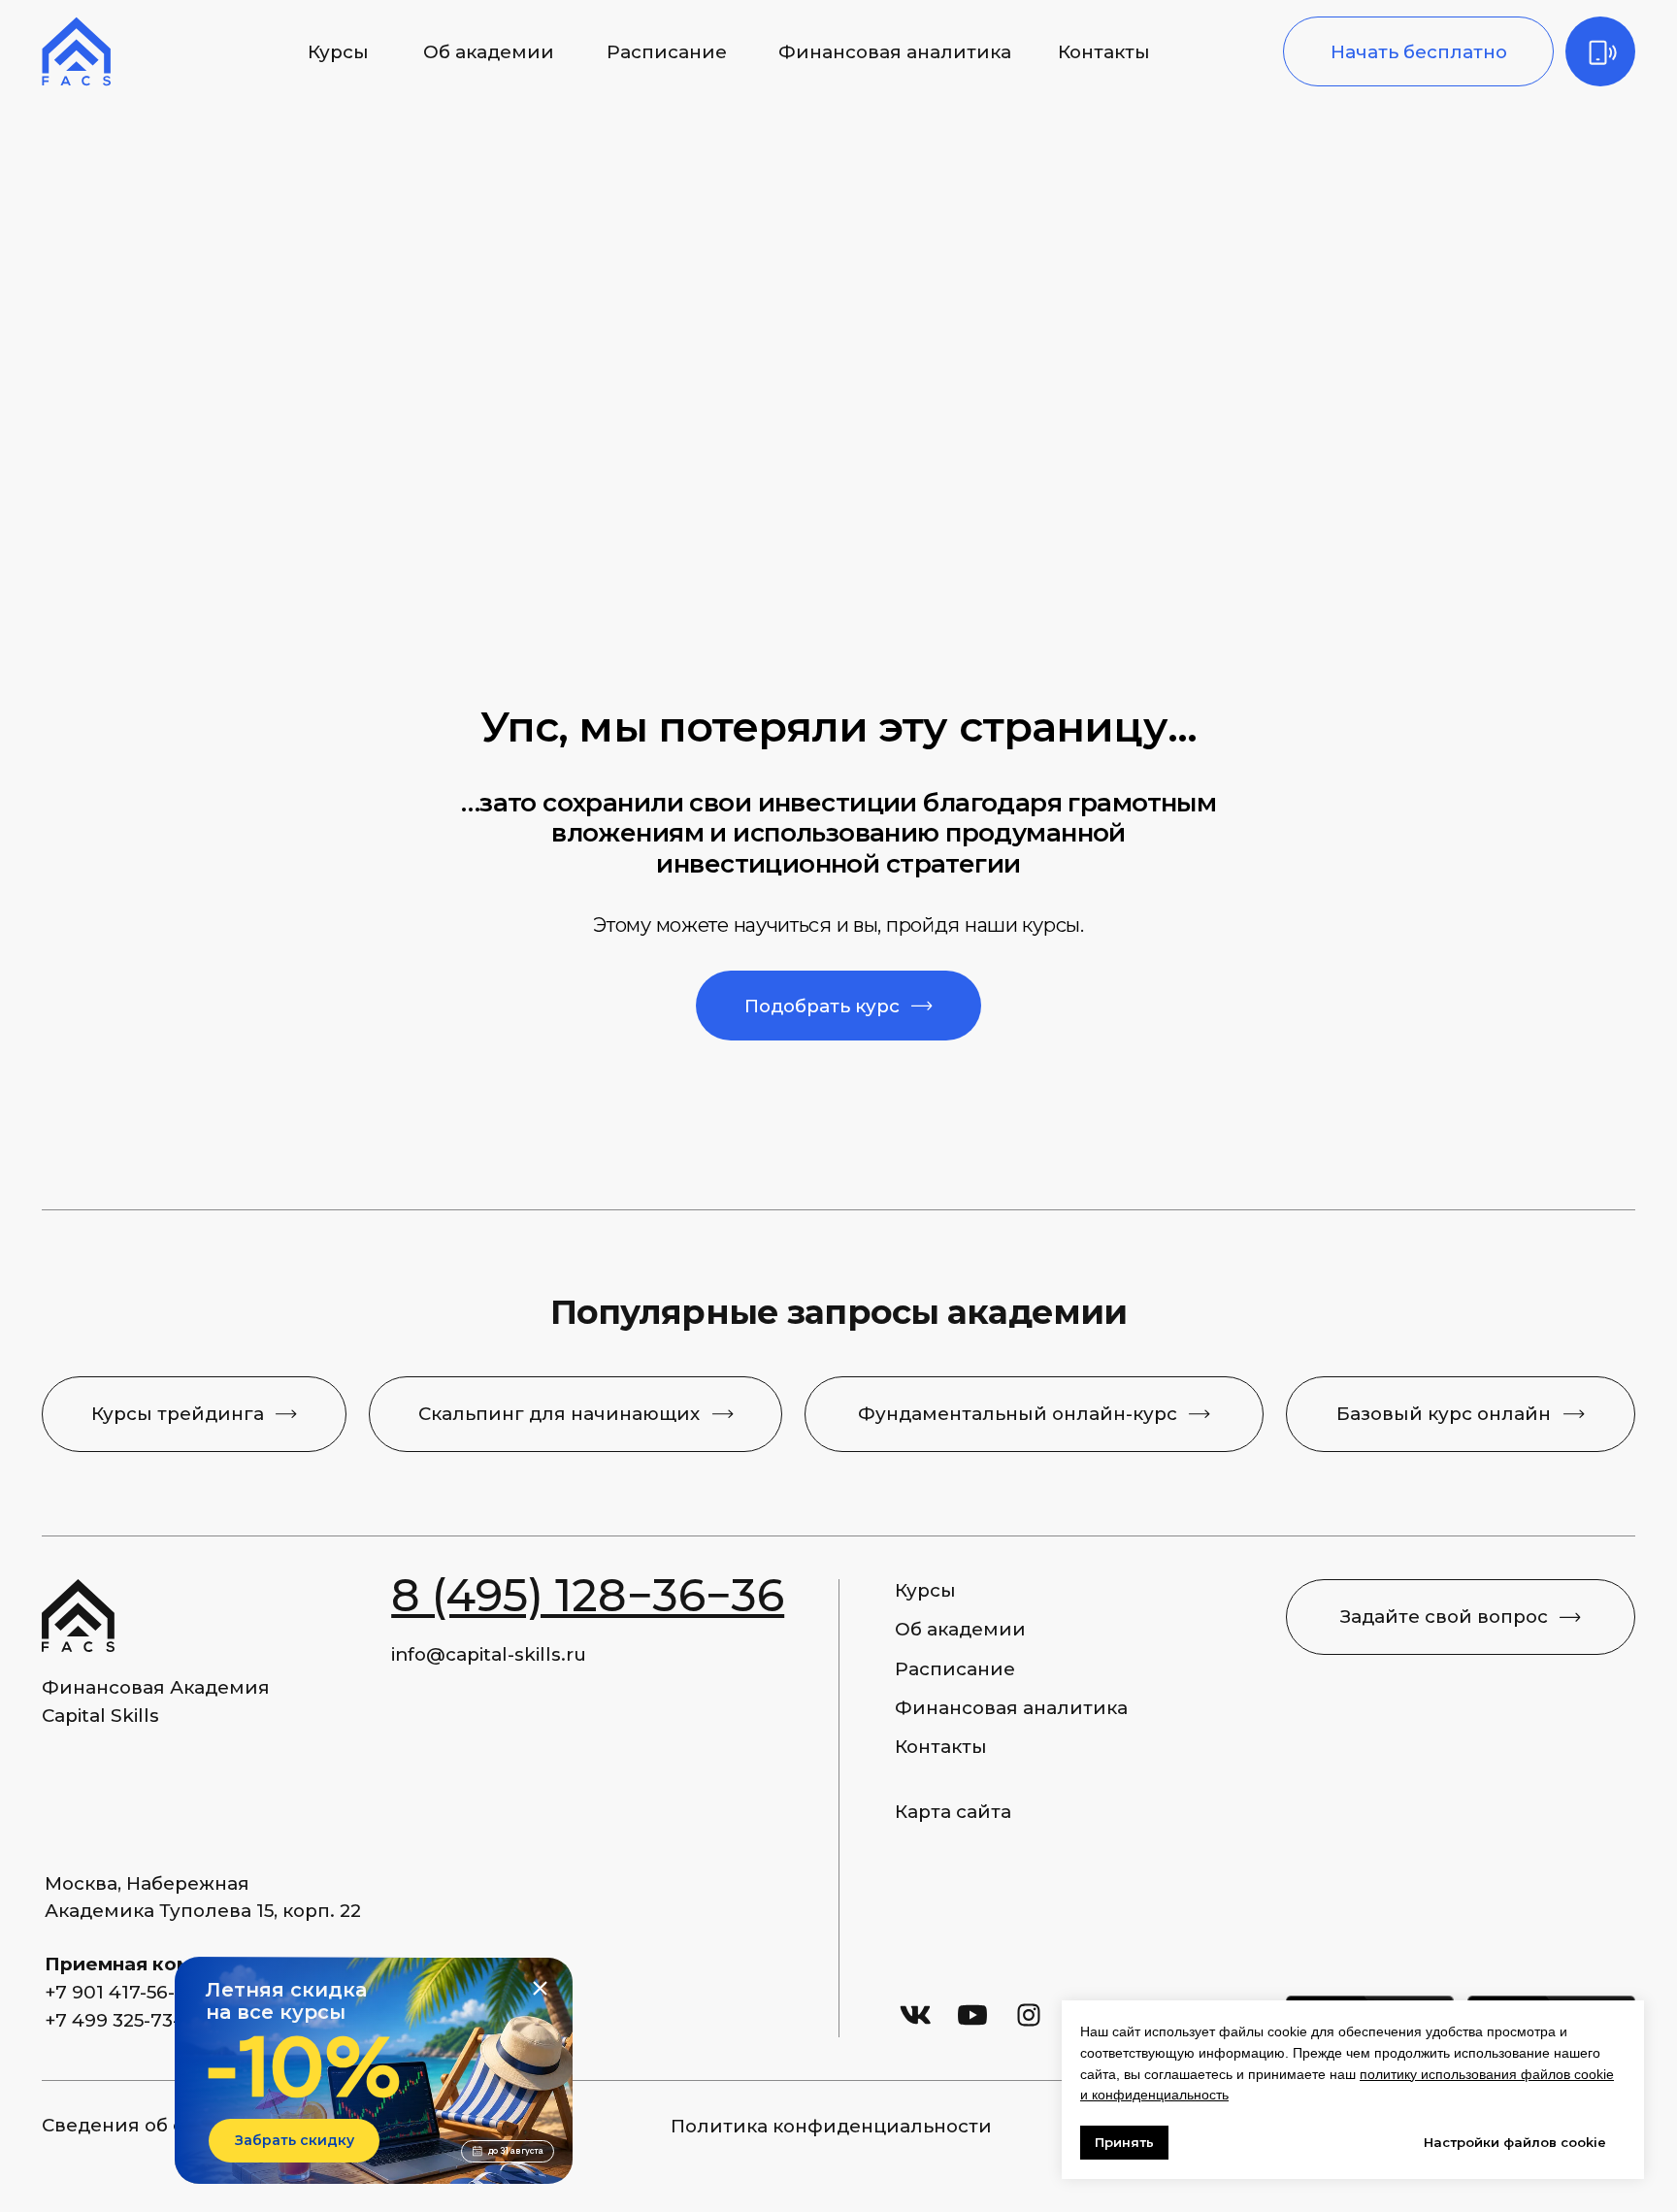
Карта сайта (953, 1812)
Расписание (667, 52)
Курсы (338, 52)
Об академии (489, 52)
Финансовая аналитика (895, 52)
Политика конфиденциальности (831, 2126)
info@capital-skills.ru (489, 1654)
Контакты (1104, 52)
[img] (1600, 51)
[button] (1418, 51)
